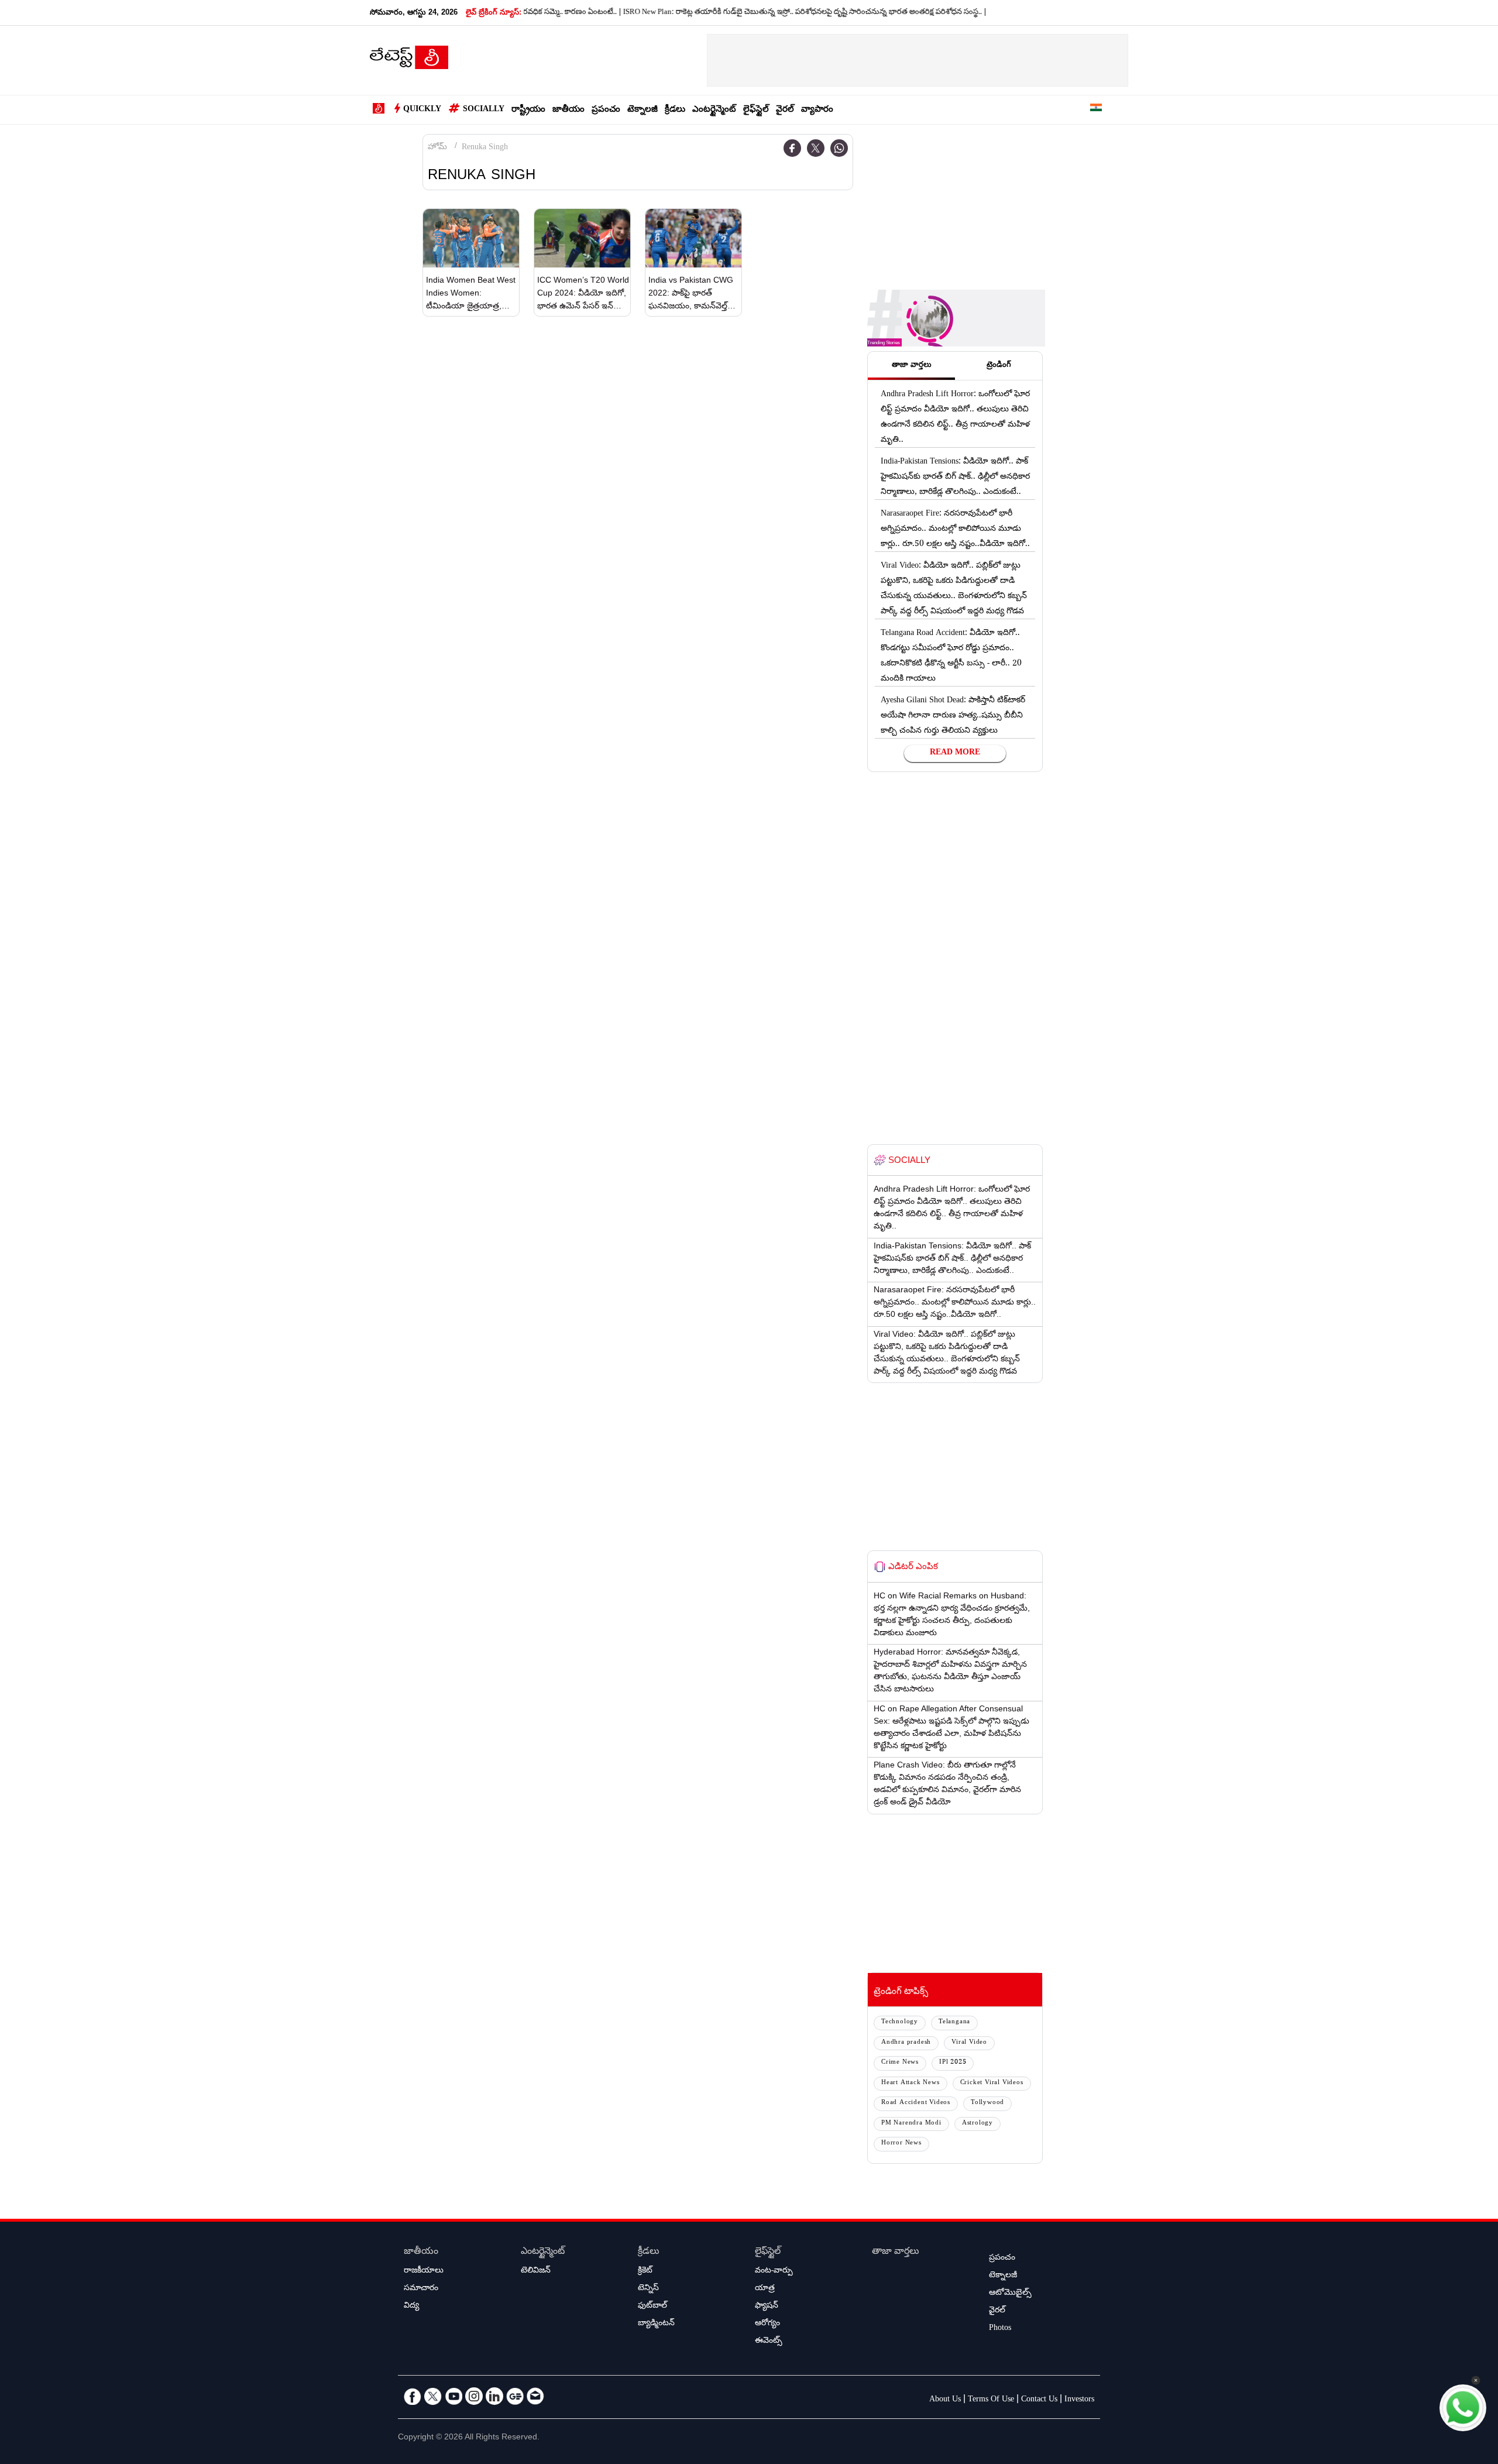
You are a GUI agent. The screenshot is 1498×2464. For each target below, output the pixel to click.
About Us (945, 2400)
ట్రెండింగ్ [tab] (999, 366)
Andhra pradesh (906, 2043)
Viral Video (969, 2043)
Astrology (978, 2124)
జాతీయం (568, 110)
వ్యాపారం (817, 110)
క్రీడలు (675, 110)
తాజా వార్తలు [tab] (912, 366)
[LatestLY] (409, 61)
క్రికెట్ (645, 2271)
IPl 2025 (953, 2063)
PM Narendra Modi (911, 2124)
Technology (900, 2022)
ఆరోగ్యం (767, 2324)
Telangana (954, 2022)
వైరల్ (785, 110)
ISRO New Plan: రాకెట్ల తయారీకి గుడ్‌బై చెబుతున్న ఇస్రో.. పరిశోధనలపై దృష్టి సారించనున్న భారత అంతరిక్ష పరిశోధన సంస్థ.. (741, 13)
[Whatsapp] (839, 148)
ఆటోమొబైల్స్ (1010, 2294)
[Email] (535, 2396)
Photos (1000, 2329)
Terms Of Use (991, 2400)
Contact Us (1039, 2400)
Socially (484, 110)
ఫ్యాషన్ (767, 2307)
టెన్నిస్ (648, 2289)
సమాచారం (421, 2289)
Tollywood (987, 2103)
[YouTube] (453, 2396)
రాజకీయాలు (424, 2271)
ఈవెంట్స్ (769, 2342)
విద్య (411, 2307)
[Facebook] (792, 148)
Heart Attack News (911, 2083)
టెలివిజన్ (536, 2271)
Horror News (901, 2144)
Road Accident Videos (916, 2103)
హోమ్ (437, 148)
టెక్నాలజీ (643, 110)
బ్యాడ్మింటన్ (656, 2324)
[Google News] (515, 2396)
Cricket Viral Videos (992, 2083)
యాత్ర (765, 2289)
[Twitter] (816, 148)
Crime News (900, 2063)
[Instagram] (474, 2396)
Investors (1079, 2400)
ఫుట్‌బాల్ (652, 2307)
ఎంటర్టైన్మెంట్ (714, 110)
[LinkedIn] (494, 2396)
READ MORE (955, 753)
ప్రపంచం (606, 110)
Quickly (422, 110)
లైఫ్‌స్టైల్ (756, 110)
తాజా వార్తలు (896, 2252)
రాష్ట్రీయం (528, 110)
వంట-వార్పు (774, 2271)
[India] (1096, 110)
